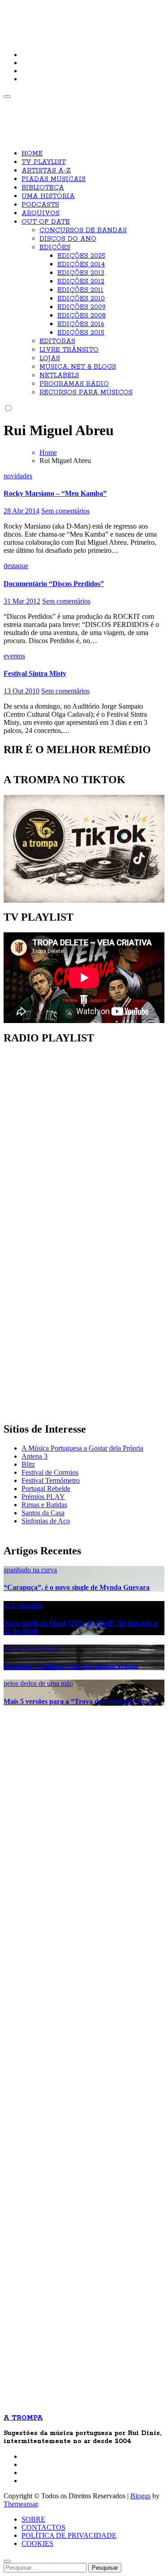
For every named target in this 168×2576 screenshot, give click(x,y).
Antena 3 (34, 1456)
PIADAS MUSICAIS (54, 179)
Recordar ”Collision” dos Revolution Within (71, 1666)
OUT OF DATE (46, 222)
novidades (18, 476)
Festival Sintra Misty (35, 673)
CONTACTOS (43, 2527)
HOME (32, 154)
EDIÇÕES (55, 247)
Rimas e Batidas (44, 1505)
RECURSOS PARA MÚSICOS (86, 393)
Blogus (140, 2496)
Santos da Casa (43, 1513)
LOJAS (50, 358)
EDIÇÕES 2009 (82, 307)
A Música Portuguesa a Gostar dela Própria (82, 1448)
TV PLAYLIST (44, 162)
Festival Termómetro (51, 1480)
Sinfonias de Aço (46, 1521)
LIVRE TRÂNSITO (69, 350)
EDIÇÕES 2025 (81, 256)
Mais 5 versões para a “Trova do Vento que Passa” (80, 1701)
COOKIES (37, 2543)
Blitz (28, 1464)
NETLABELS (59, 375)
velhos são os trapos (32, 1648)
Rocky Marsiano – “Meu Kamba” (55, 493)
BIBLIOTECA (43, 188)
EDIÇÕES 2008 (82, 316)
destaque (16, 566)
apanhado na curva (30, 1570)
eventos (14, 656)
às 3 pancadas (23, 1605)
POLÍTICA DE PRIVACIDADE (69, 2535)
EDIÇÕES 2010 (81, 299)
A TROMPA (34, 14)
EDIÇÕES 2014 (81, 265)
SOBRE (33, 2519)
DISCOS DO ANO (68, 239)
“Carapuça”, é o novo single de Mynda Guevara (77, 1587)
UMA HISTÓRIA (48, 196)
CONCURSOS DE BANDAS (83, 230)
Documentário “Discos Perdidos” (54, 584)
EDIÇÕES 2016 (81, 324)
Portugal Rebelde (46, 1489)
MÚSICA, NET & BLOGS (78, 367)
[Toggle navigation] (7, 97)
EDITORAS (57, 341)
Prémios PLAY (43, 1497)
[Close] (7, 2561)
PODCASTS (40, 205)
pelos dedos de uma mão (38, 1683)
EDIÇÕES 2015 (81, 333)
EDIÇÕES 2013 (81, 273)
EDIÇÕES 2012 (81, 282)
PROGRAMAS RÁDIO (74, 384)
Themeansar (21, 2504)
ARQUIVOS (41, 213)
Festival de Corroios (50, 1472)
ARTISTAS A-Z (46, 171)
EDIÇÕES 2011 (80, 290)
